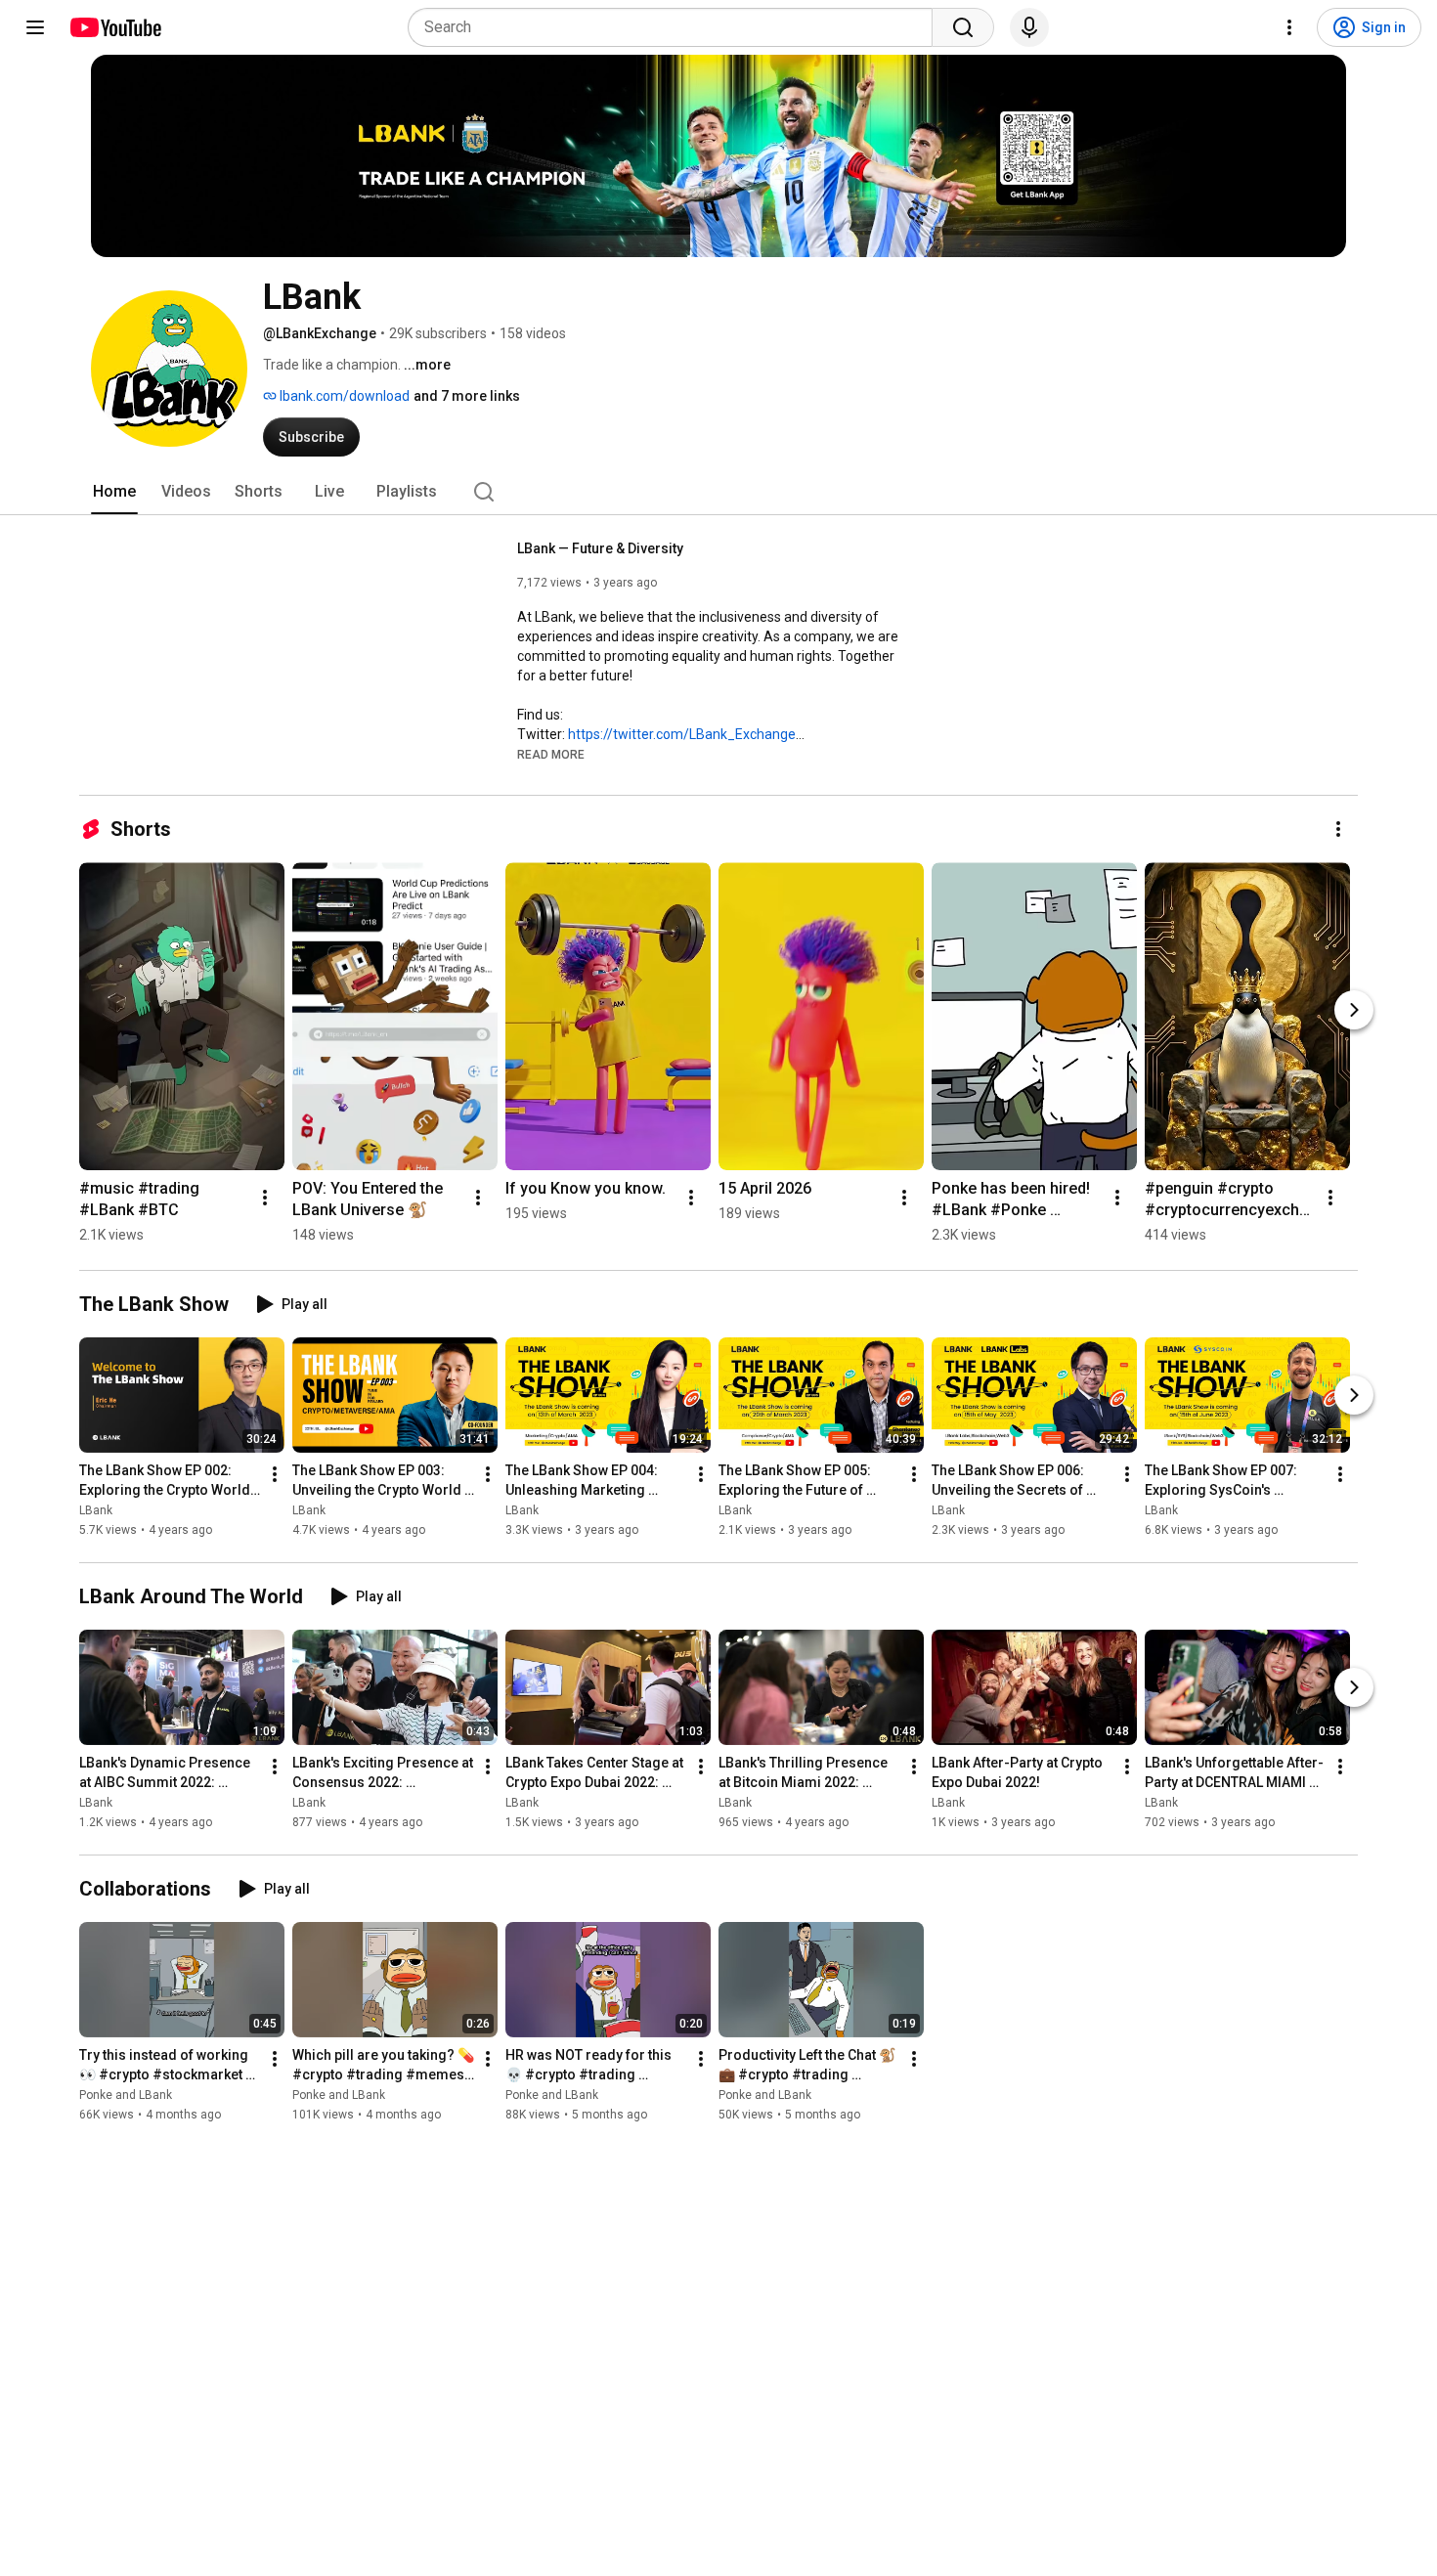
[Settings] (1289, 27)
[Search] (963, 27)
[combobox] (676, 27)
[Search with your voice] (1029, 27)
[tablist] (718, 492)
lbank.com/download (343, 396)
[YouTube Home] (115, 27)
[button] (551, 754)
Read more (551, 755)
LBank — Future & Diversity (600, 548)
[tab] (114, 492)
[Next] (1354, 1010)
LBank (96, 1510)
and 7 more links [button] (467, 396)
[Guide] (35, 27)
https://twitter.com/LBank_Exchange (682, 734)
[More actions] (1338, 829)
